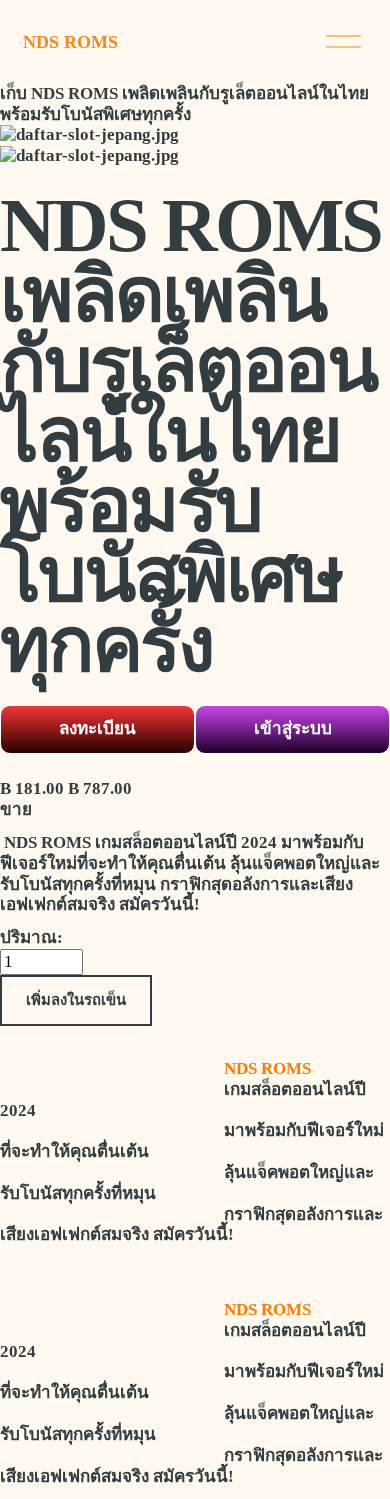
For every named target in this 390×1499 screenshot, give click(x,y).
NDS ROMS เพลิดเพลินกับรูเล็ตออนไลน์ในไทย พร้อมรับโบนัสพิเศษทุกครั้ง (184, 104)
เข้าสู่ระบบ (293, 728)
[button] (76, 1000)
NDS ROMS (70, 42)
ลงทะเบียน (97, 728)
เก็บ (13, 93)
